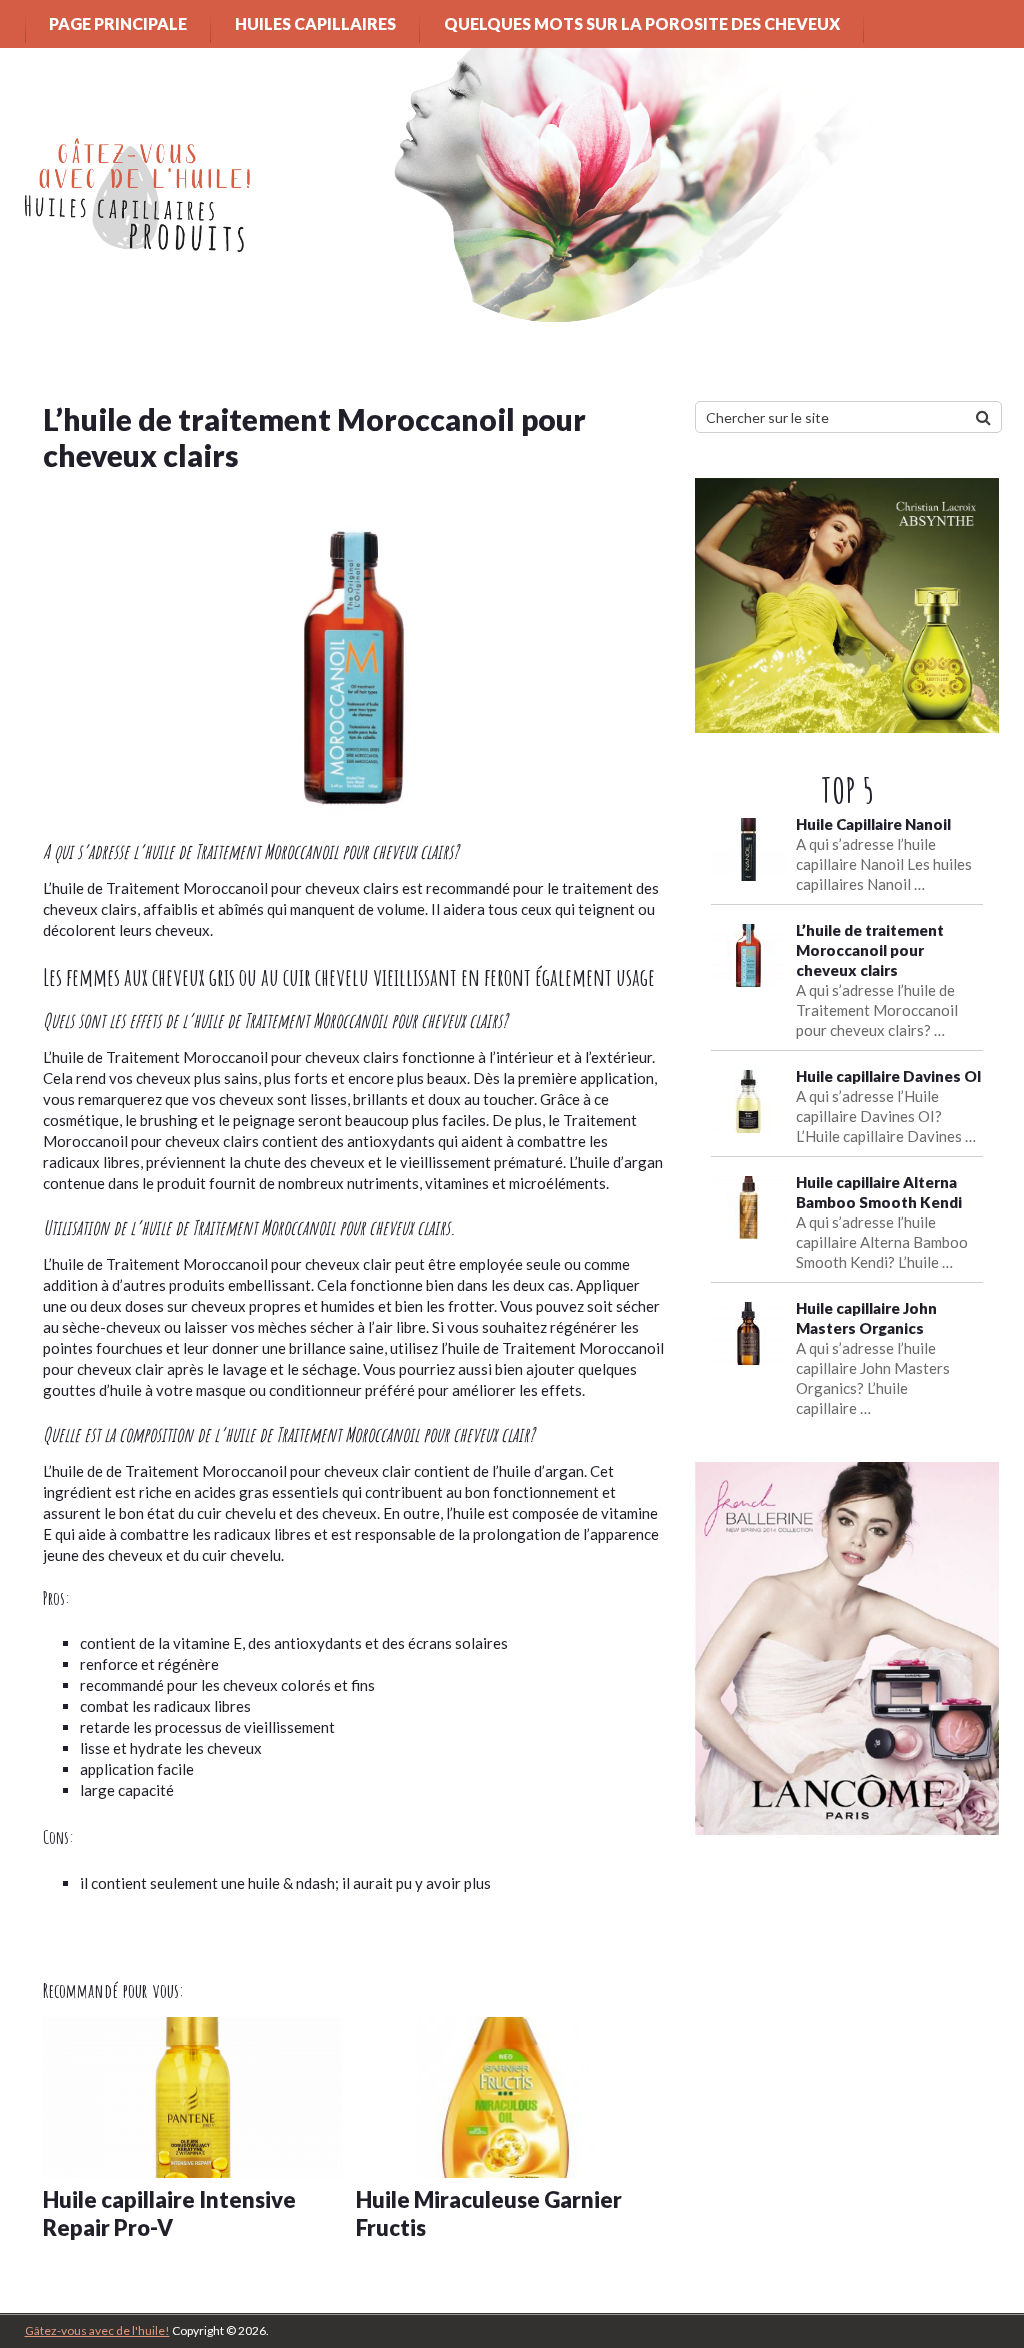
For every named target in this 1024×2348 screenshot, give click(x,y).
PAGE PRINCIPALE (118, 23)
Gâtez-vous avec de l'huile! (97, 2330)
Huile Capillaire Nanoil (873, 824)
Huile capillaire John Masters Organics (866, 1318)
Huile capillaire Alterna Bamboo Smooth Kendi (879, 1192)
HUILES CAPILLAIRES (315, 23)
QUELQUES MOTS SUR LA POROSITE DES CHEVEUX (642, 23)
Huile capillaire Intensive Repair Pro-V (169, 2214)
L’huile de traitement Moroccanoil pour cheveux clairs (870, 950)
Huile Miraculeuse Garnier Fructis (489, 2214)
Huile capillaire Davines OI (889, 1076)
